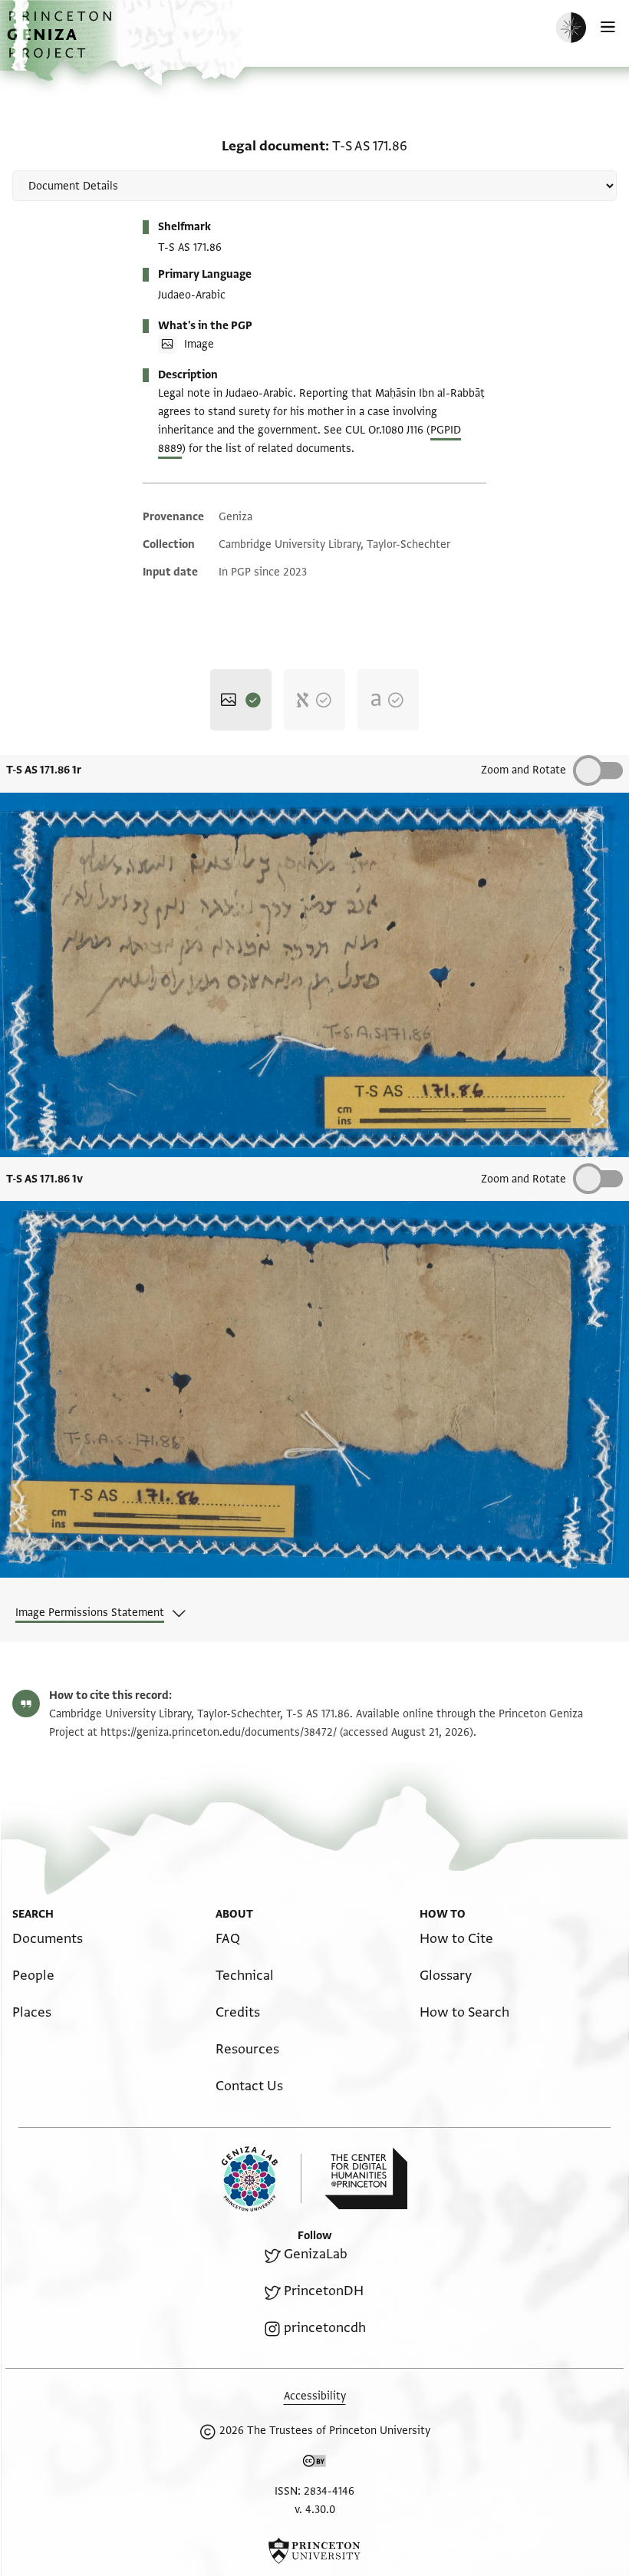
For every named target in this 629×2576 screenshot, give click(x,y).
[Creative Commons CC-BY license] (314, 2464)
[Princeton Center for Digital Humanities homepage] (366, 2179)
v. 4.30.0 (315, 2510)
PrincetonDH (324, 2291)
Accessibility (315, 2396)
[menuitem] (48, 1939)
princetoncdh (325, 2328)
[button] (61, 43)
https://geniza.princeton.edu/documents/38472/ (219, 1732)
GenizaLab (316, 2254)
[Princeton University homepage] (314, 2551)
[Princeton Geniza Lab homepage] (262, 2179)
